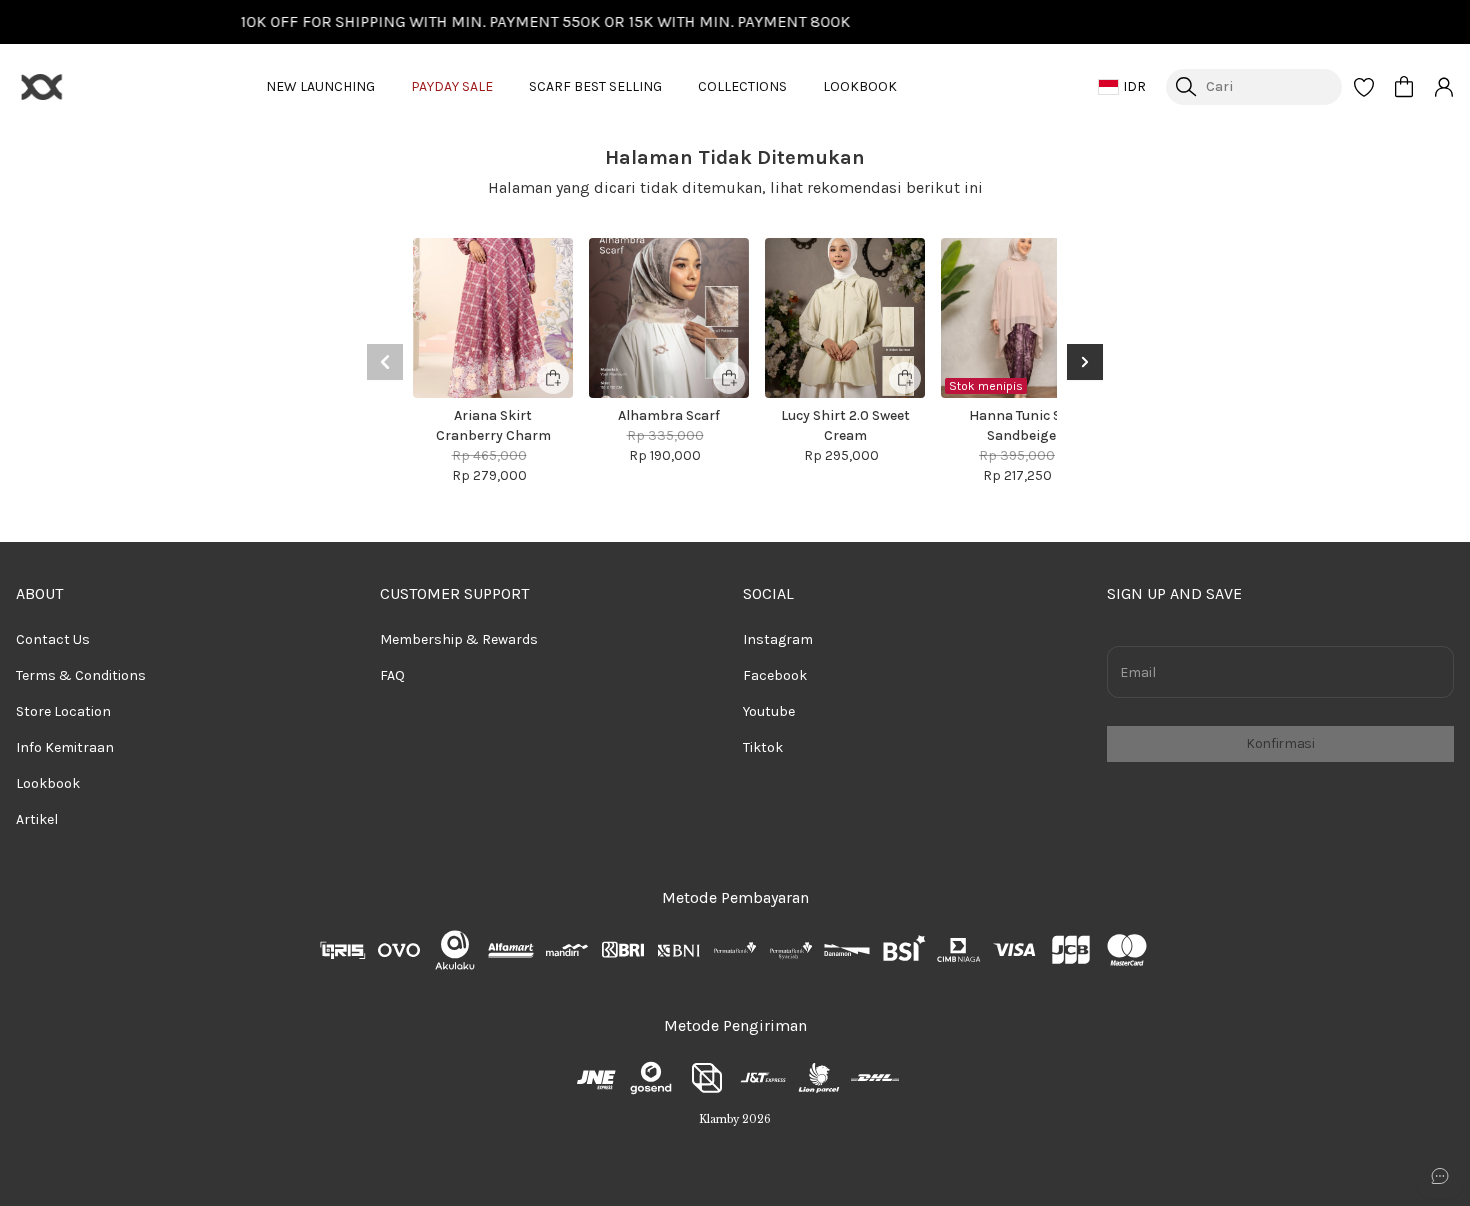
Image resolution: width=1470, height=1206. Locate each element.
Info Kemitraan (65, 747)
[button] (1364, 87)
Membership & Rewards (459, 639)
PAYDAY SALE (452, 86)
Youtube (769, 711)
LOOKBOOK (860, 86)
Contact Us (53, 639)
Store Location (63, 711)
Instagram (778, 639)
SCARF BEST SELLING (595, 86)
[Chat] (1440, 1176)
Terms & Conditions (81, 675)
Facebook (775, 675)
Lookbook (48, 783)
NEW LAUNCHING (320, 86)
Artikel (37, 819)
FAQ (392, 675)
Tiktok (763, 747)
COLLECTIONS (742, 86)
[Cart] (1404, 87)
